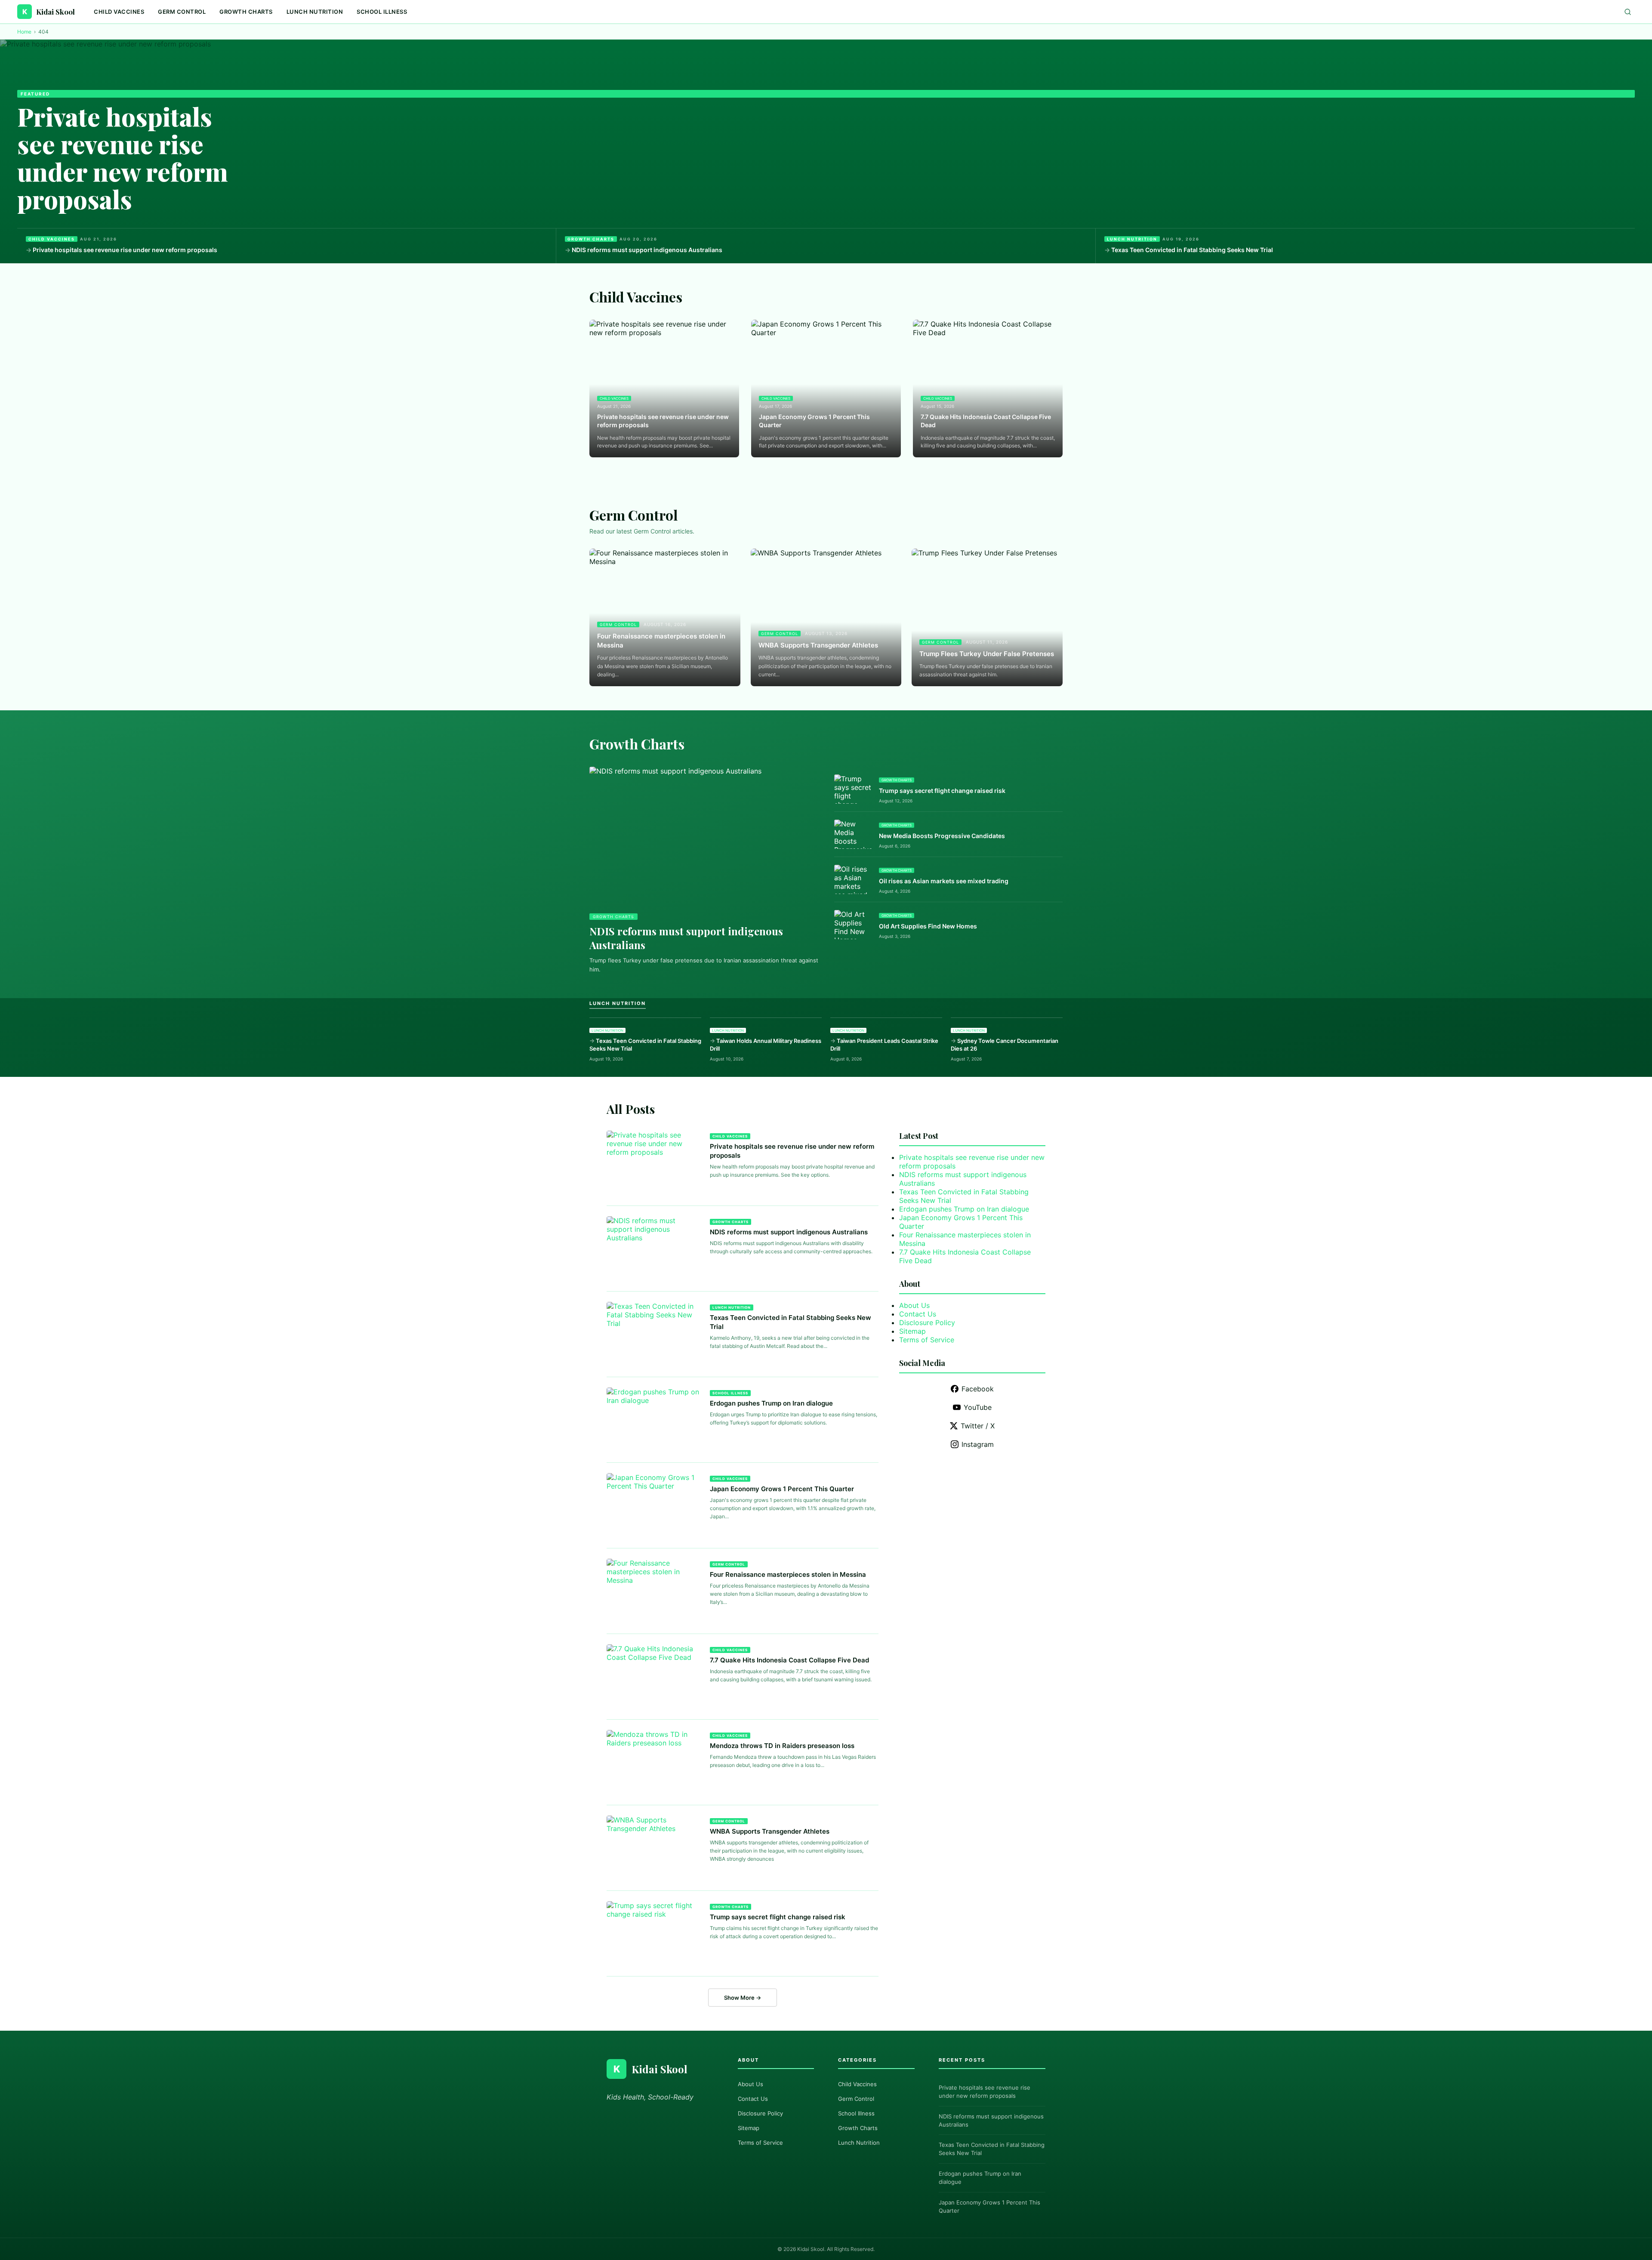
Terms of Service (927, 1340)
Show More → (743, 1998)
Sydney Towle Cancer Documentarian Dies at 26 (1005, 1045)
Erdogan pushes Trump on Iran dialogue (771, 1403)
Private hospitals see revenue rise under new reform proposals (123, 157)
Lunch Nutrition (315, 12)
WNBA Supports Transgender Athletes (818, 645)
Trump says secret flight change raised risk (942, 791)
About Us (914, 1305)
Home (24, 32)
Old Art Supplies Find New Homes (928, 926)
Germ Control (182, 12)
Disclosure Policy (927, 1323)
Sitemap (912, 1331)
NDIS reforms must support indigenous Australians (647, 250)
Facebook (978, 1389)
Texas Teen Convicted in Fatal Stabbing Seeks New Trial (1192, 250)
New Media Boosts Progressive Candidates (942, 836)
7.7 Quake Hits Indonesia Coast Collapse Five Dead (986, 421)
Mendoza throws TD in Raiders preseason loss (782, 1746)
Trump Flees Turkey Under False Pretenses (987, 654)
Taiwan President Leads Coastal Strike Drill (884, 1045)
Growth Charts (246, 12)
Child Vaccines (119, 12)
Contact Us (918, 1314)
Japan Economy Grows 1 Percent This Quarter (814, 421)
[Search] (1628, 12)
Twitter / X (978, 1426)
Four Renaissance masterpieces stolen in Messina (661, 641)
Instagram (978, 1444)
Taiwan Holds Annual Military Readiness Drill (766, 1045)
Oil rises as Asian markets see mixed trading (944, 881)
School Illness (382, 12)
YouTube (978, 1407)
